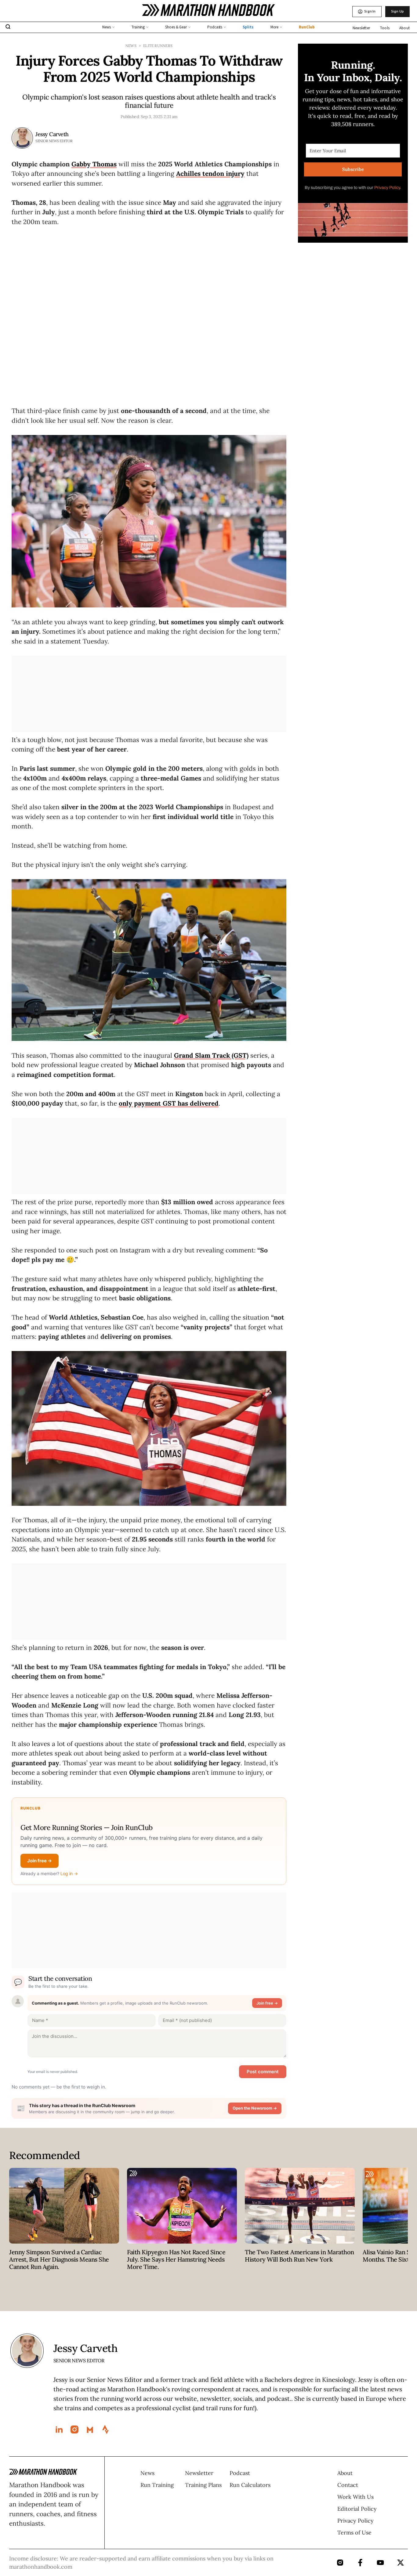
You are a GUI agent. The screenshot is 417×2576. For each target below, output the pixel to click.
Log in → (69, 1873)
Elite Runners (158, 46)
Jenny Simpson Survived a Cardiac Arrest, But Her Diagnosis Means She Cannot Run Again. (59, 2259)
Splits (248, 27)
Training (138, 27)
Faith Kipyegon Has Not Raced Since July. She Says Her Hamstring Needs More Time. (176, 2259)
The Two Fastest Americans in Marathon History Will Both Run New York (299, 2256)
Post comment (263, 2072)
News (107, 27)
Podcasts (215, 27)
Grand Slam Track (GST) (211, 1055)
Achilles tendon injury (210, 174)
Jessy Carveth (52, 134)
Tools (385, 28)
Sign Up (397, 11)
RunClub (307, 27)
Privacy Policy (387, 188)
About (404, 28)
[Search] (8, 27)
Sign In (370, 11)
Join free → (40, 1861)
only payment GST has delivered (169, 1103)
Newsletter (361, 28)
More (275, 27)
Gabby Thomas (94, 164)
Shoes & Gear (176, 27)
